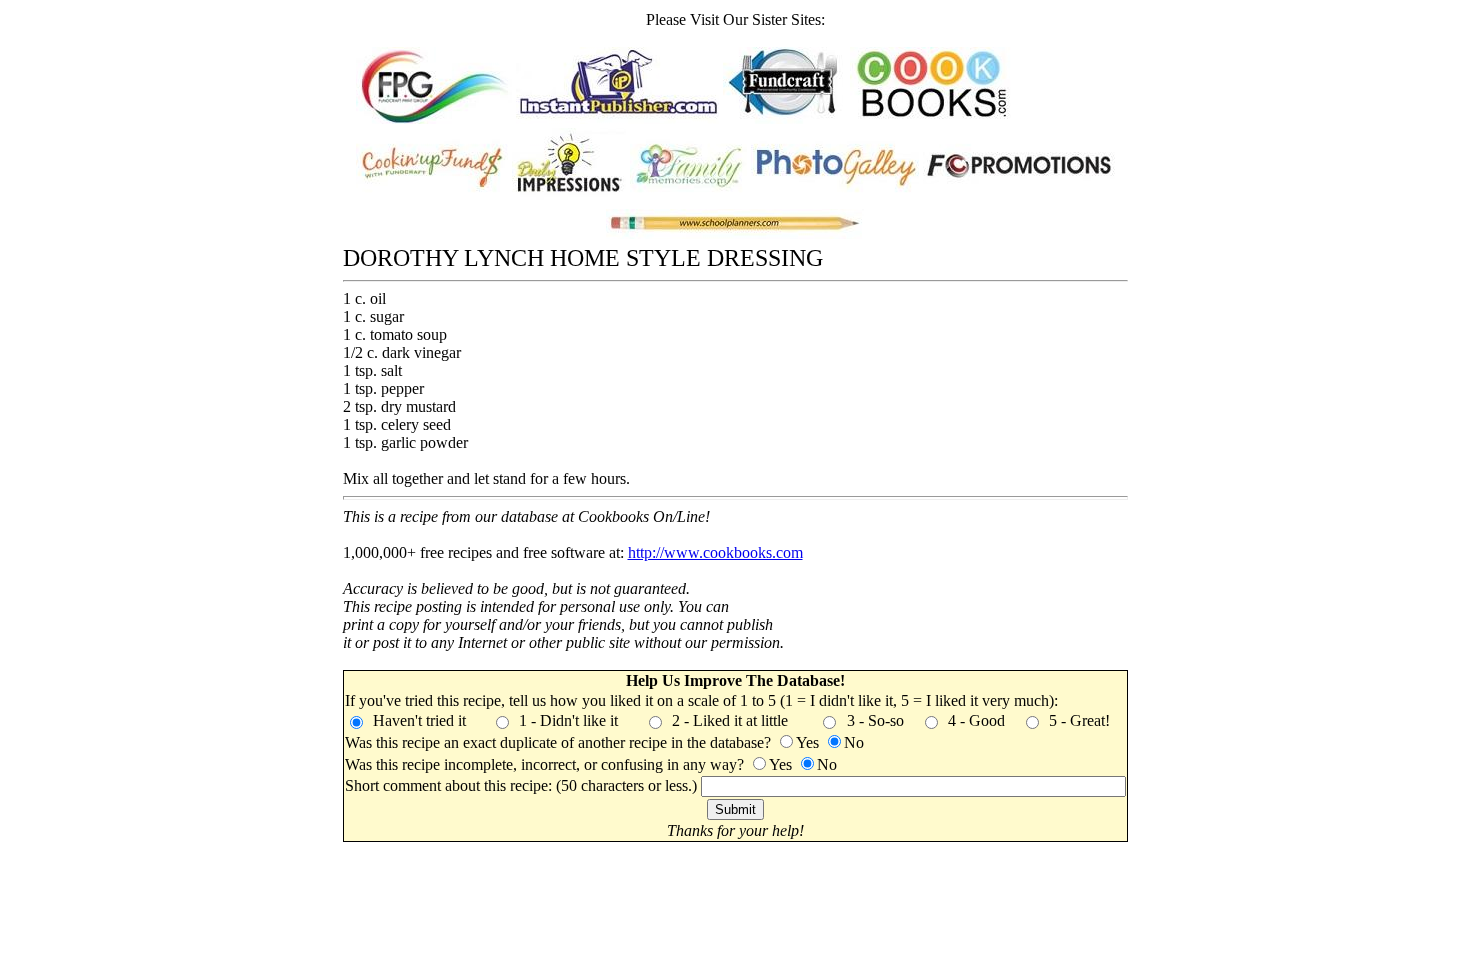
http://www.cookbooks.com (715, 552)
